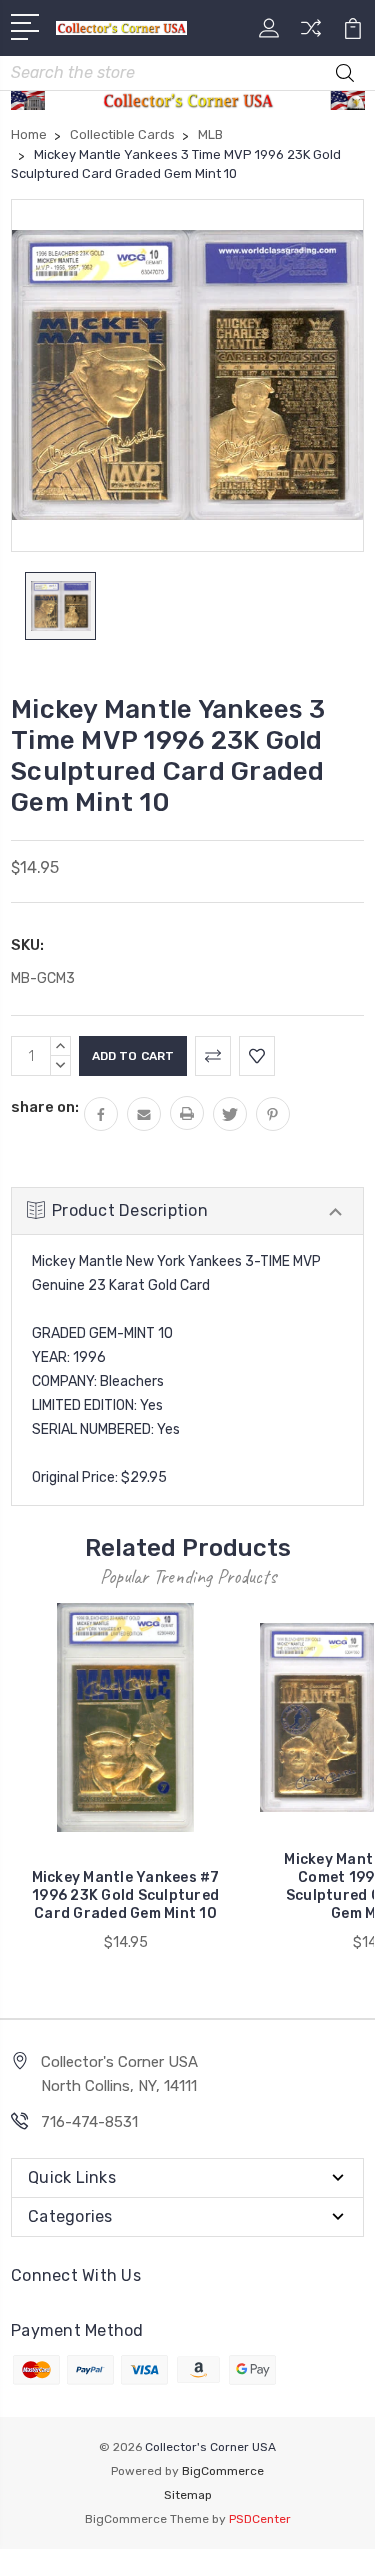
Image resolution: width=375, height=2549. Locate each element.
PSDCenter (260, 2519)
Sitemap (188, 2495)
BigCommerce (223, 2471)
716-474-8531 (89, 2122)
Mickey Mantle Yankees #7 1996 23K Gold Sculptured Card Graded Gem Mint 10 (126, 1895)
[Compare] (311, 34)
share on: (45, 1107)
